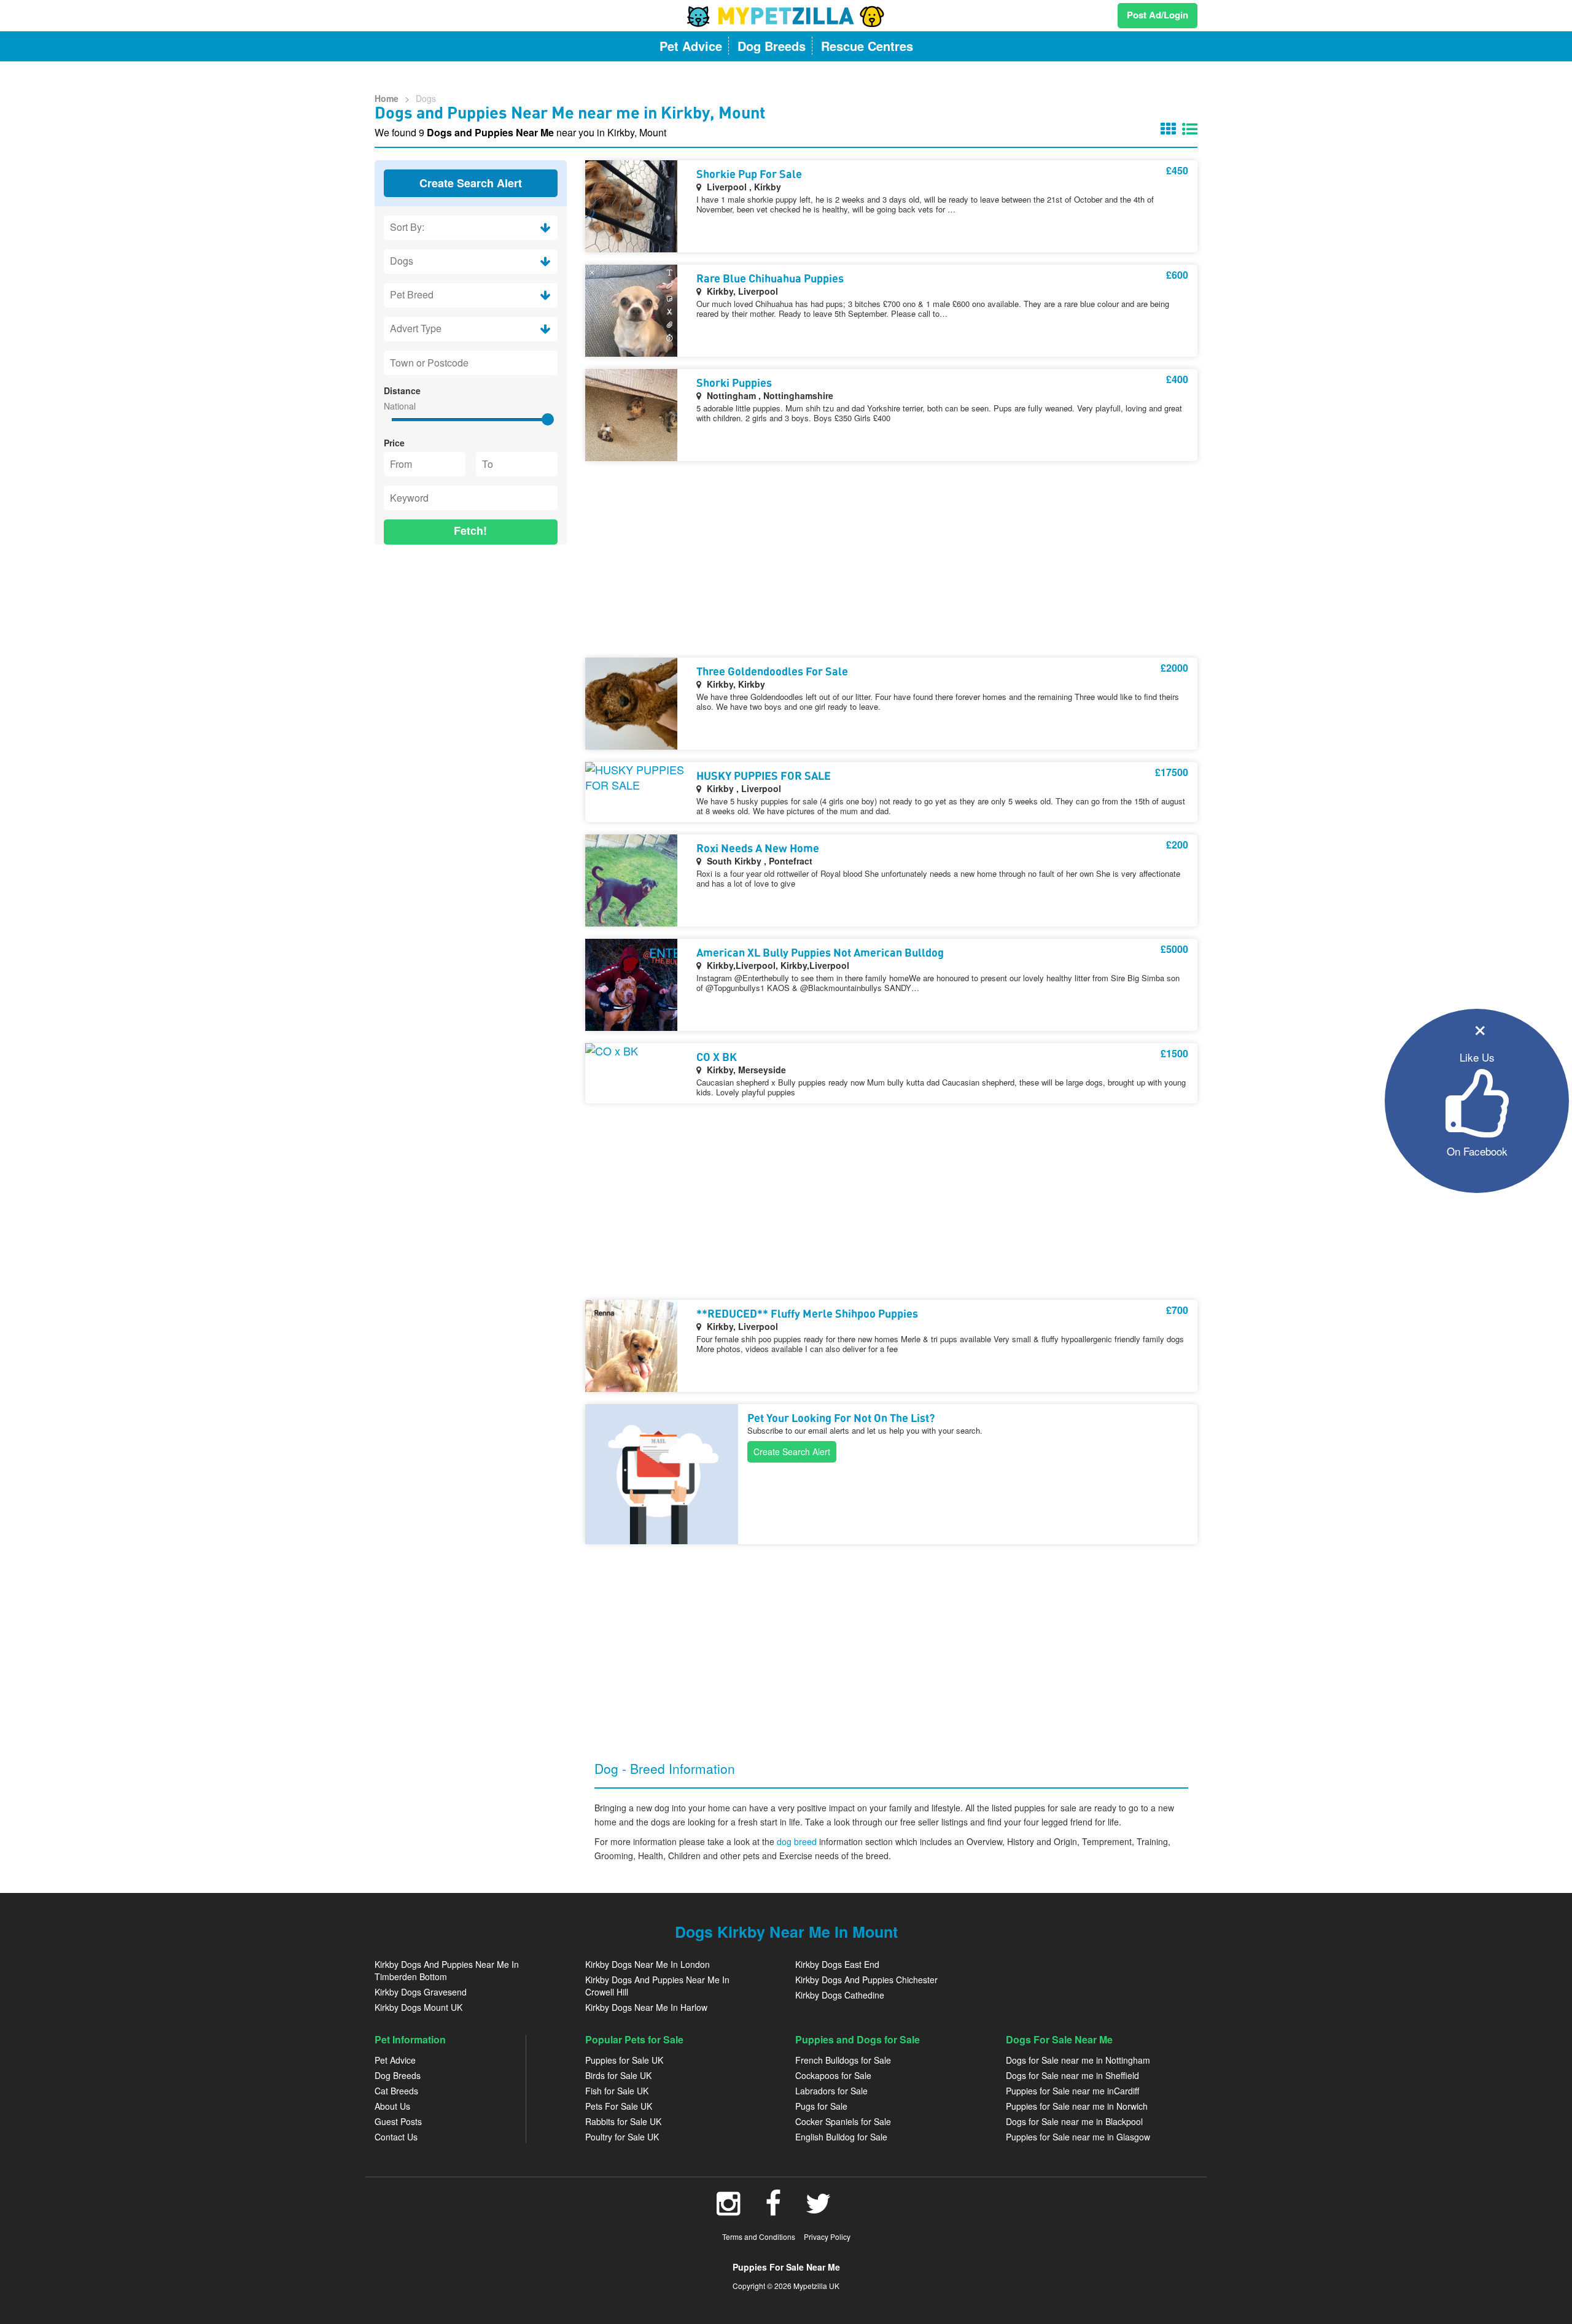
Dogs (426, 98)
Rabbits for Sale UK (623, 2121)
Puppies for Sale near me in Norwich (1077, 2106)
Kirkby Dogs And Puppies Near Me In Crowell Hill (657, 1986)
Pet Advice (395, 2060)
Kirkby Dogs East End (837, 1964)
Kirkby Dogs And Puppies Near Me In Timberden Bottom (447, 1970)
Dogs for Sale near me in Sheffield (1072, 2075)
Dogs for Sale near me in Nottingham (1078, 2060)
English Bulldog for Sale (841, 2137)
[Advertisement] (471, 634)
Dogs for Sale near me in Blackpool (1074, 2121)
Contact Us (396, 2137)
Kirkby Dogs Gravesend (421, 1992)
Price (394, 443)
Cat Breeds (396, 2091)
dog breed (798, 1841)
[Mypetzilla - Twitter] (819, 2210)
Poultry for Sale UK (622, 2137)
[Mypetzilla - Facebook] (773, 2210)
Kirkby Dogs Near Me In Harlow (646, 2007)
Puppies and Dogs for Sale (858, 2039)
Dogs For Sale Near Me (1059, 2039)
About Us (392, 2106)
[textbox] (471, 363)
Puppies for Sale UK (624, 2060)
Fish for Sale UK (617, 2091)
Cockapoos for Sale (833, 2075)
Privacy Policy (827, 2237)
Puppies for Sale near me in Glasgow (1078, 2137)
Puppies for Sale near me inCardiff (1072, 2091)
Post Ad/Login (1158, 15)
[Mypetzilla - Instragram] (729, 2210)
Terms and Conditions (759, 2237)
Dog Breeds (398, 2075)
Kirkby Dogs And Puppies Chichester (866, 1980)
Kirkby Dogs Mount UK (418, 2007)
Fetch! (470, 530)
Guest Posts (398, 2121)
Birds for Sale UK (618, 2075)
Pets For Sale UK (619, 2106)
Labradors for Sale (831, 2091)
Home (387, 98)
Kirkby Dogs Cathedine (840, 1995)
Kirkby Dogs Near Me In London (648, 1964)
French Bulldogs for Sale (843, 2060)
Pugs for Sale (821, 2106)
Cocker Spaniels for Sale (843, 2121)
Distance (402, 391)
